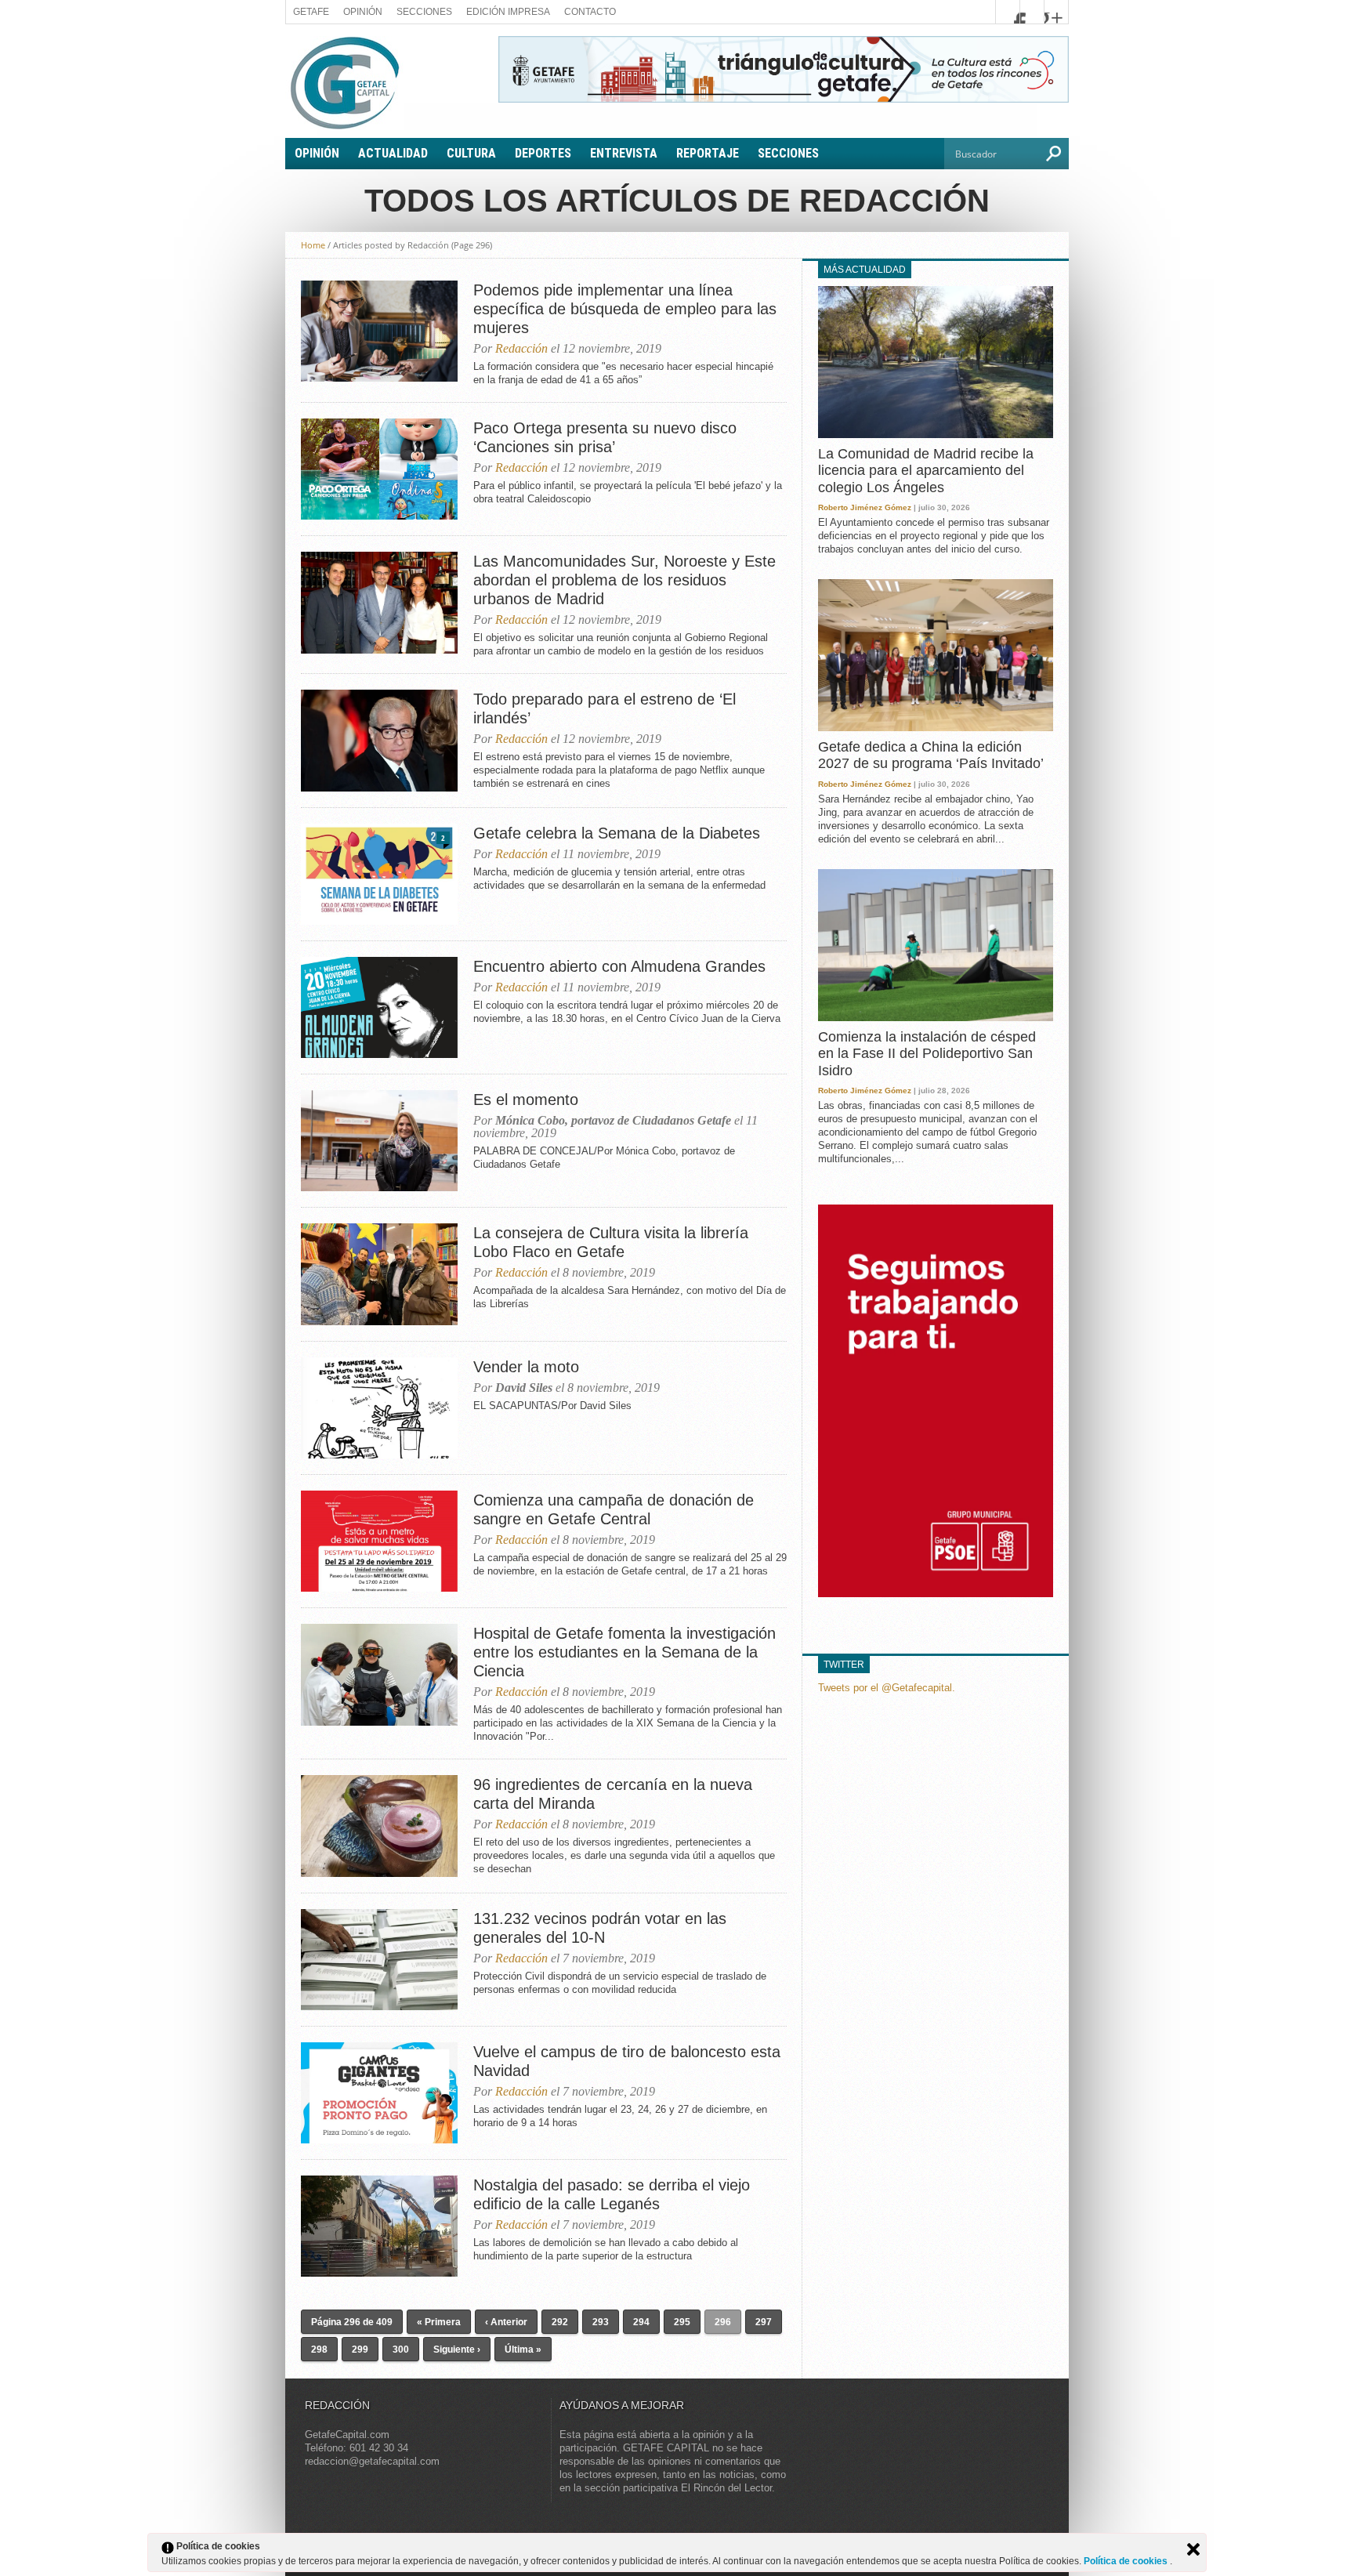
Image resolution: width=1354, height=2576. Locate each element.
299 (360, 2350)
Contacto (590, 12)
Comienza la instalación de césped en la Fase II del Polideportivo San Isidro (927, 1054)
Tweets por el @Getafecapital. (887, 1688)
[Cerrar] (1193, 2549)
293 (601, 2322)
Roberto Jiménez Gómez (865, 507)
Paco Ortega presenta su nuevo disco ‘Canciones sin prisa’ (605, 437)
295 (682, 2322)
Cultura (471, 153)
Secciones (424, 12)
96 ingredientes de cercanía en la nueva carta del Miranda (613, 1794)
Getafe (311, 12)
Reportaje (708, 153)
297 (764, 2322)
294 (641, 2322)
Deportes (543, 153)
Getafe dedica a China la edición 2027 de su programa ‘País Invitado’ (931, 755)
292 (560, 2322)
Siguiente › (457, 2350)
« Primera (439, 2322)
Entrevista (624, 153)
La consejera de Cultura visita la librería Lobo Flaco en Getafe (611, 1242)
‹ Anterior (506, 2322)
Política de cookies (1127, 2561)
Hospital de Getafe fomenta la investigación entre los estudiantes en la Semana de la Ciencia (625, 1652)
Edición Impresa (508, 12)
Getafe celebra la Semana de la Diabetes (617, 833)
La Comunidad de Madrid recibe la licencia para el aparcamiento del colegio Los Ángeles (926, 471)
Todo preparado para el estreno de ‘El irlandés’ (605, 708)
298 (319, 2350)
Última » (523, 2350)
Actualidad (393, 153)
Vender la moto (526, 1367)
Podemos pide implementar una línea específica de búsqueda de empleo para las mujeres (625, 309)
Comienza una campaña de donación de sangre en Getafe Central (614, 1509)
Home (313, 245)
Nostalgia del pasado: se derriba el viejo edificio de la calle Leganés (612, 2194)
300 (401, 2350)
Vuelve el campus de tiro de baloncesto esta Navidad (627, 2061)
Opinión (363, 12)
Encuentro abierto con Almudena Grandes (619, 966)
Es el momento (526, 1100)
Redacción (521, 348)
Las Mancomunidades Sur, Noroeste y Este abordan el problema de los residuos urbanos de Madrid (625, 580)
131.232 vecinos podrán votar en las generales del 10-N (600, 1928)
